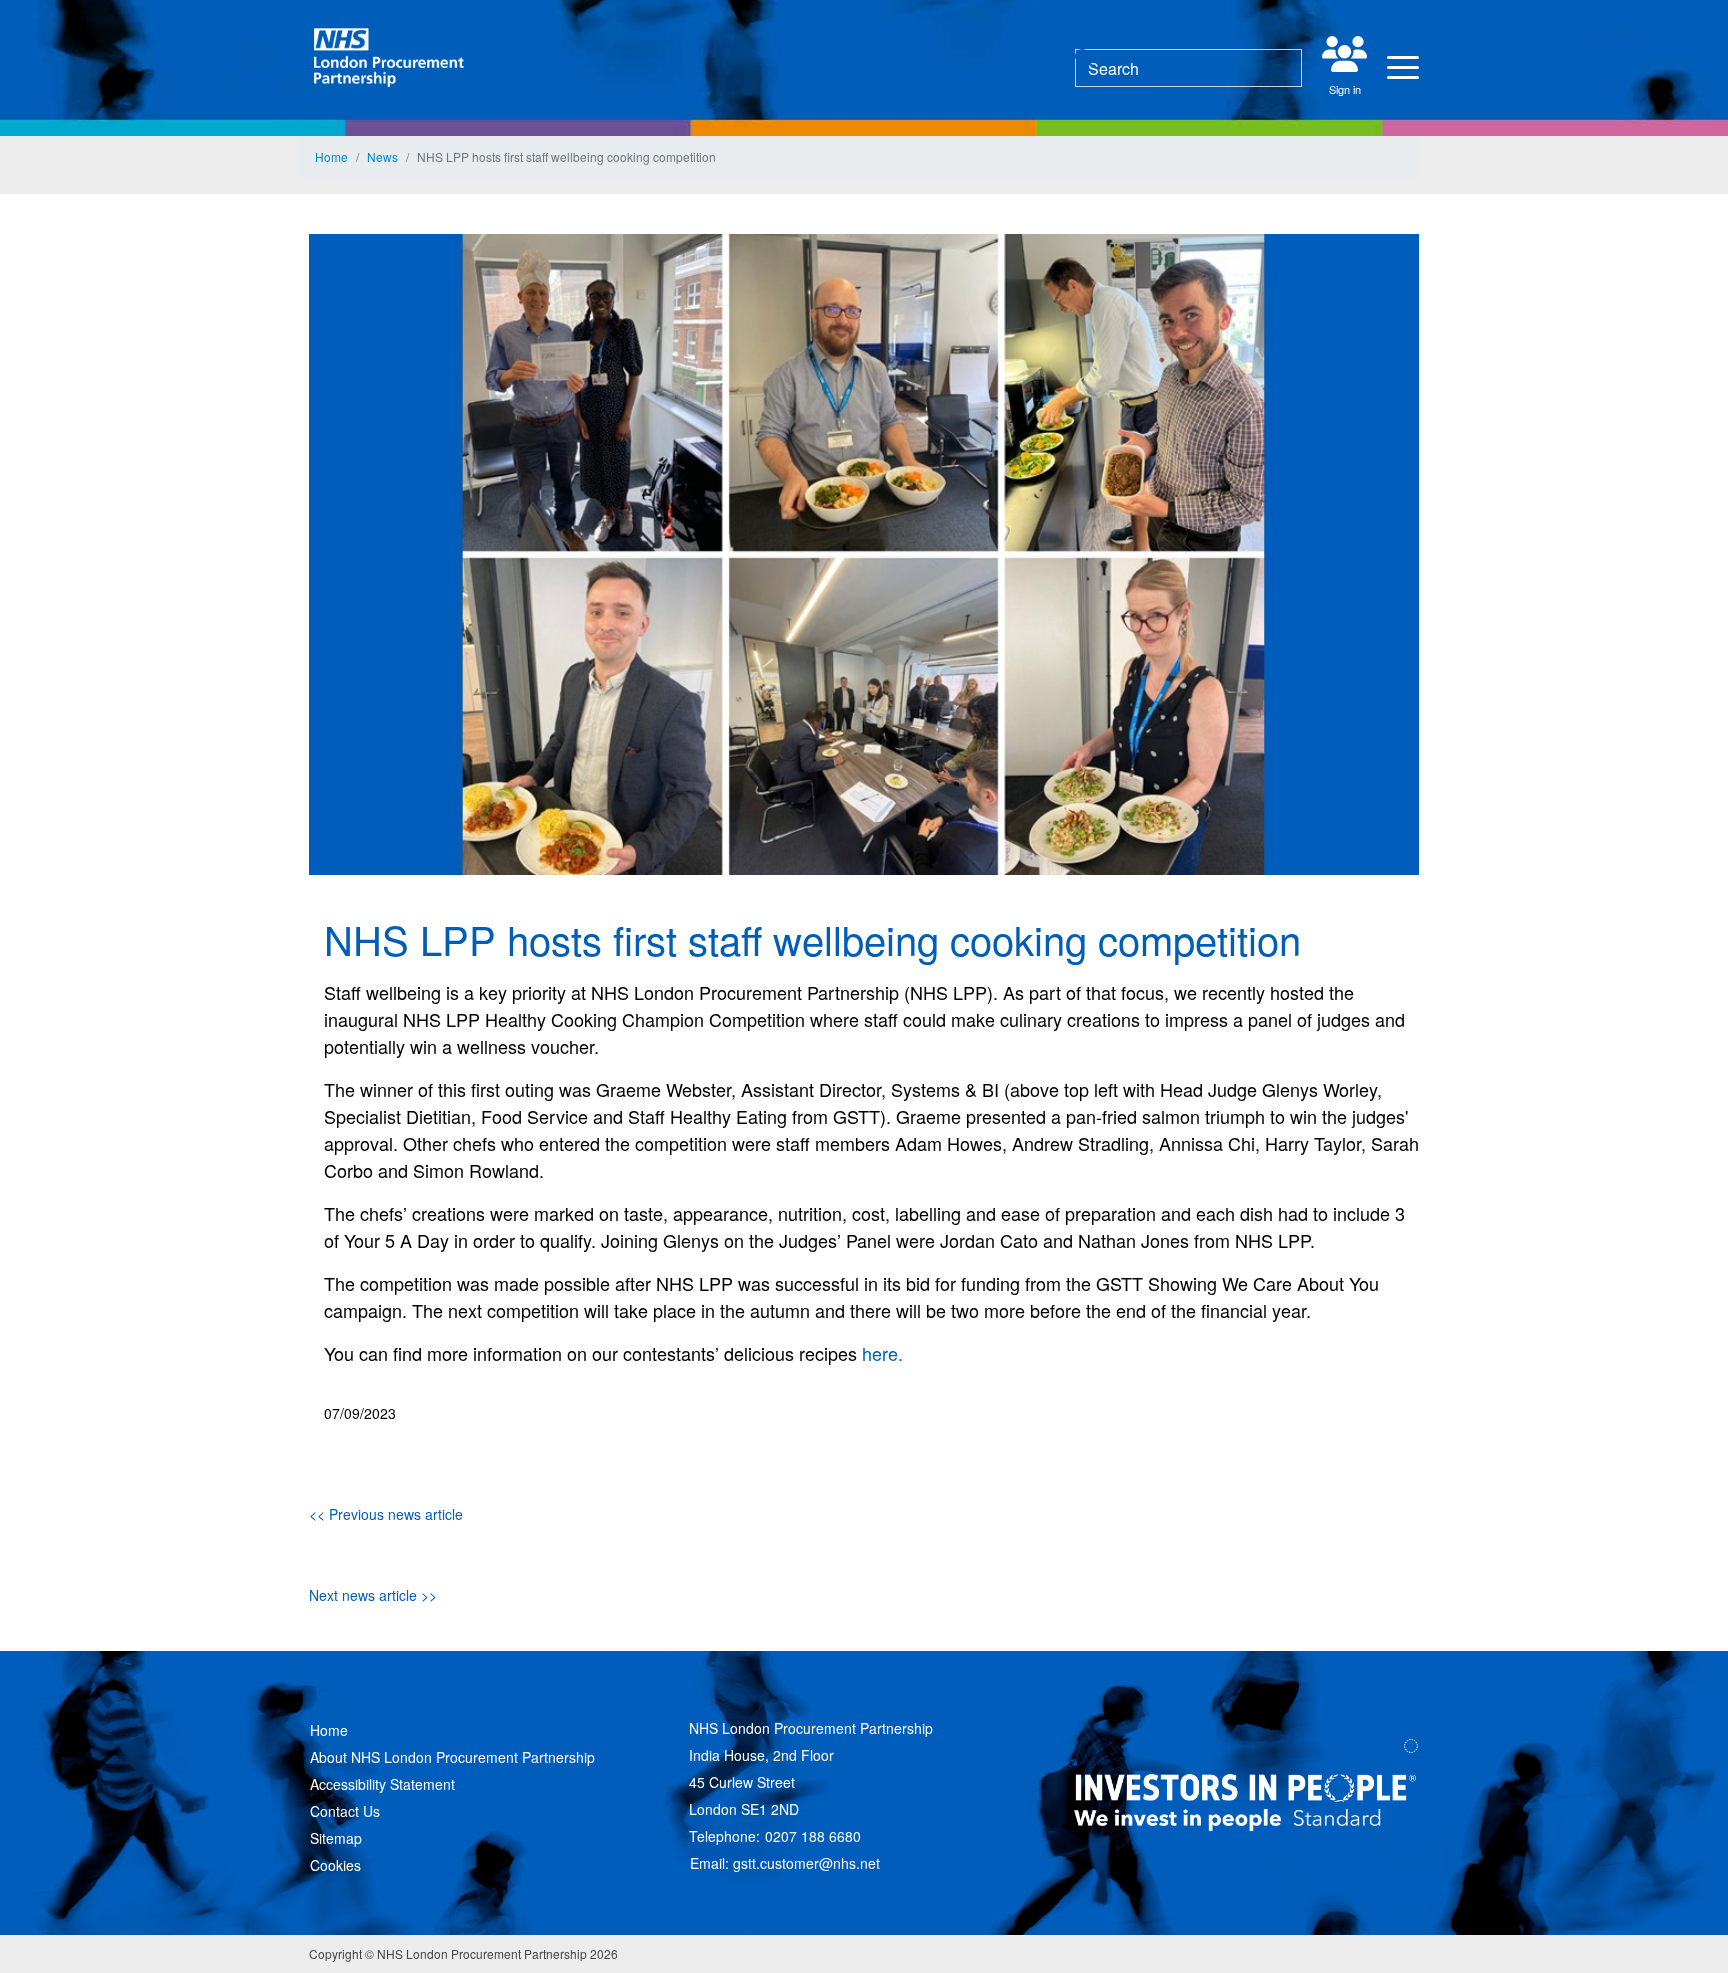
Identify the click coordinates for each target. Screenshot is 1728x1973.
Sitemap (336, 1838)
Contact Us (345, 1811)
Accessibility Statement (382, 1784)
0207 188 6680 (813, 1836)
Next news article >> (373, 1595)
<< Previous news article (386, 1514)
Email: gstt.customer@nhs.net (785, 1863)
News (382, 156)
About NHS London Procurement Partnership (452, 1757)
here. (882, 1353)
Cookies (335, 1865)
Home (331, 156)
